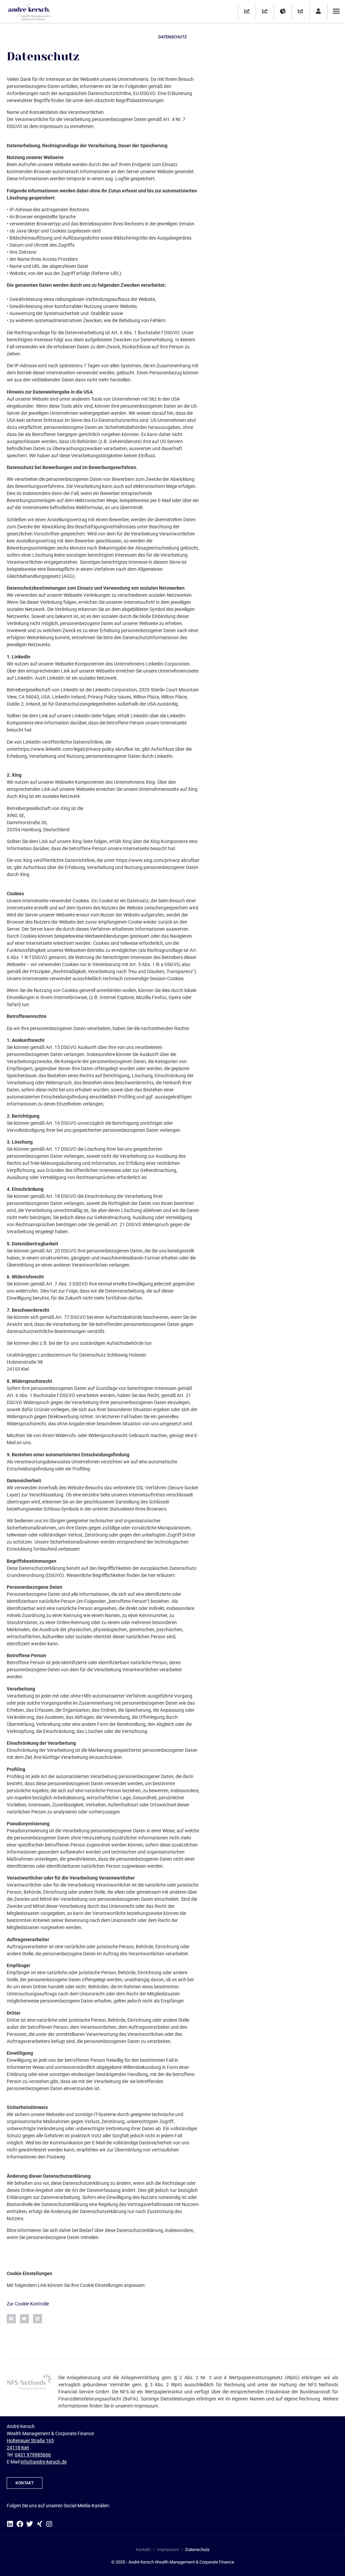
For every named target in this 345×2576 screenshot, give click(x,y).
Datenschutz (197, 2550)
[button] (11, 2319)
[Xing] (39, 2524)
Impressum (168, 2550)
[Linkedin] (10, 2524)
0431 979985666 (33, 2455)
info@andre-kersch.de (44, 2462)
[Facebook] (20, 2524)
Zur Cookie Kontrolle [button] (28, 2304)
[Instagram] (49, 2524)
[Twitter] (30, 2524)
